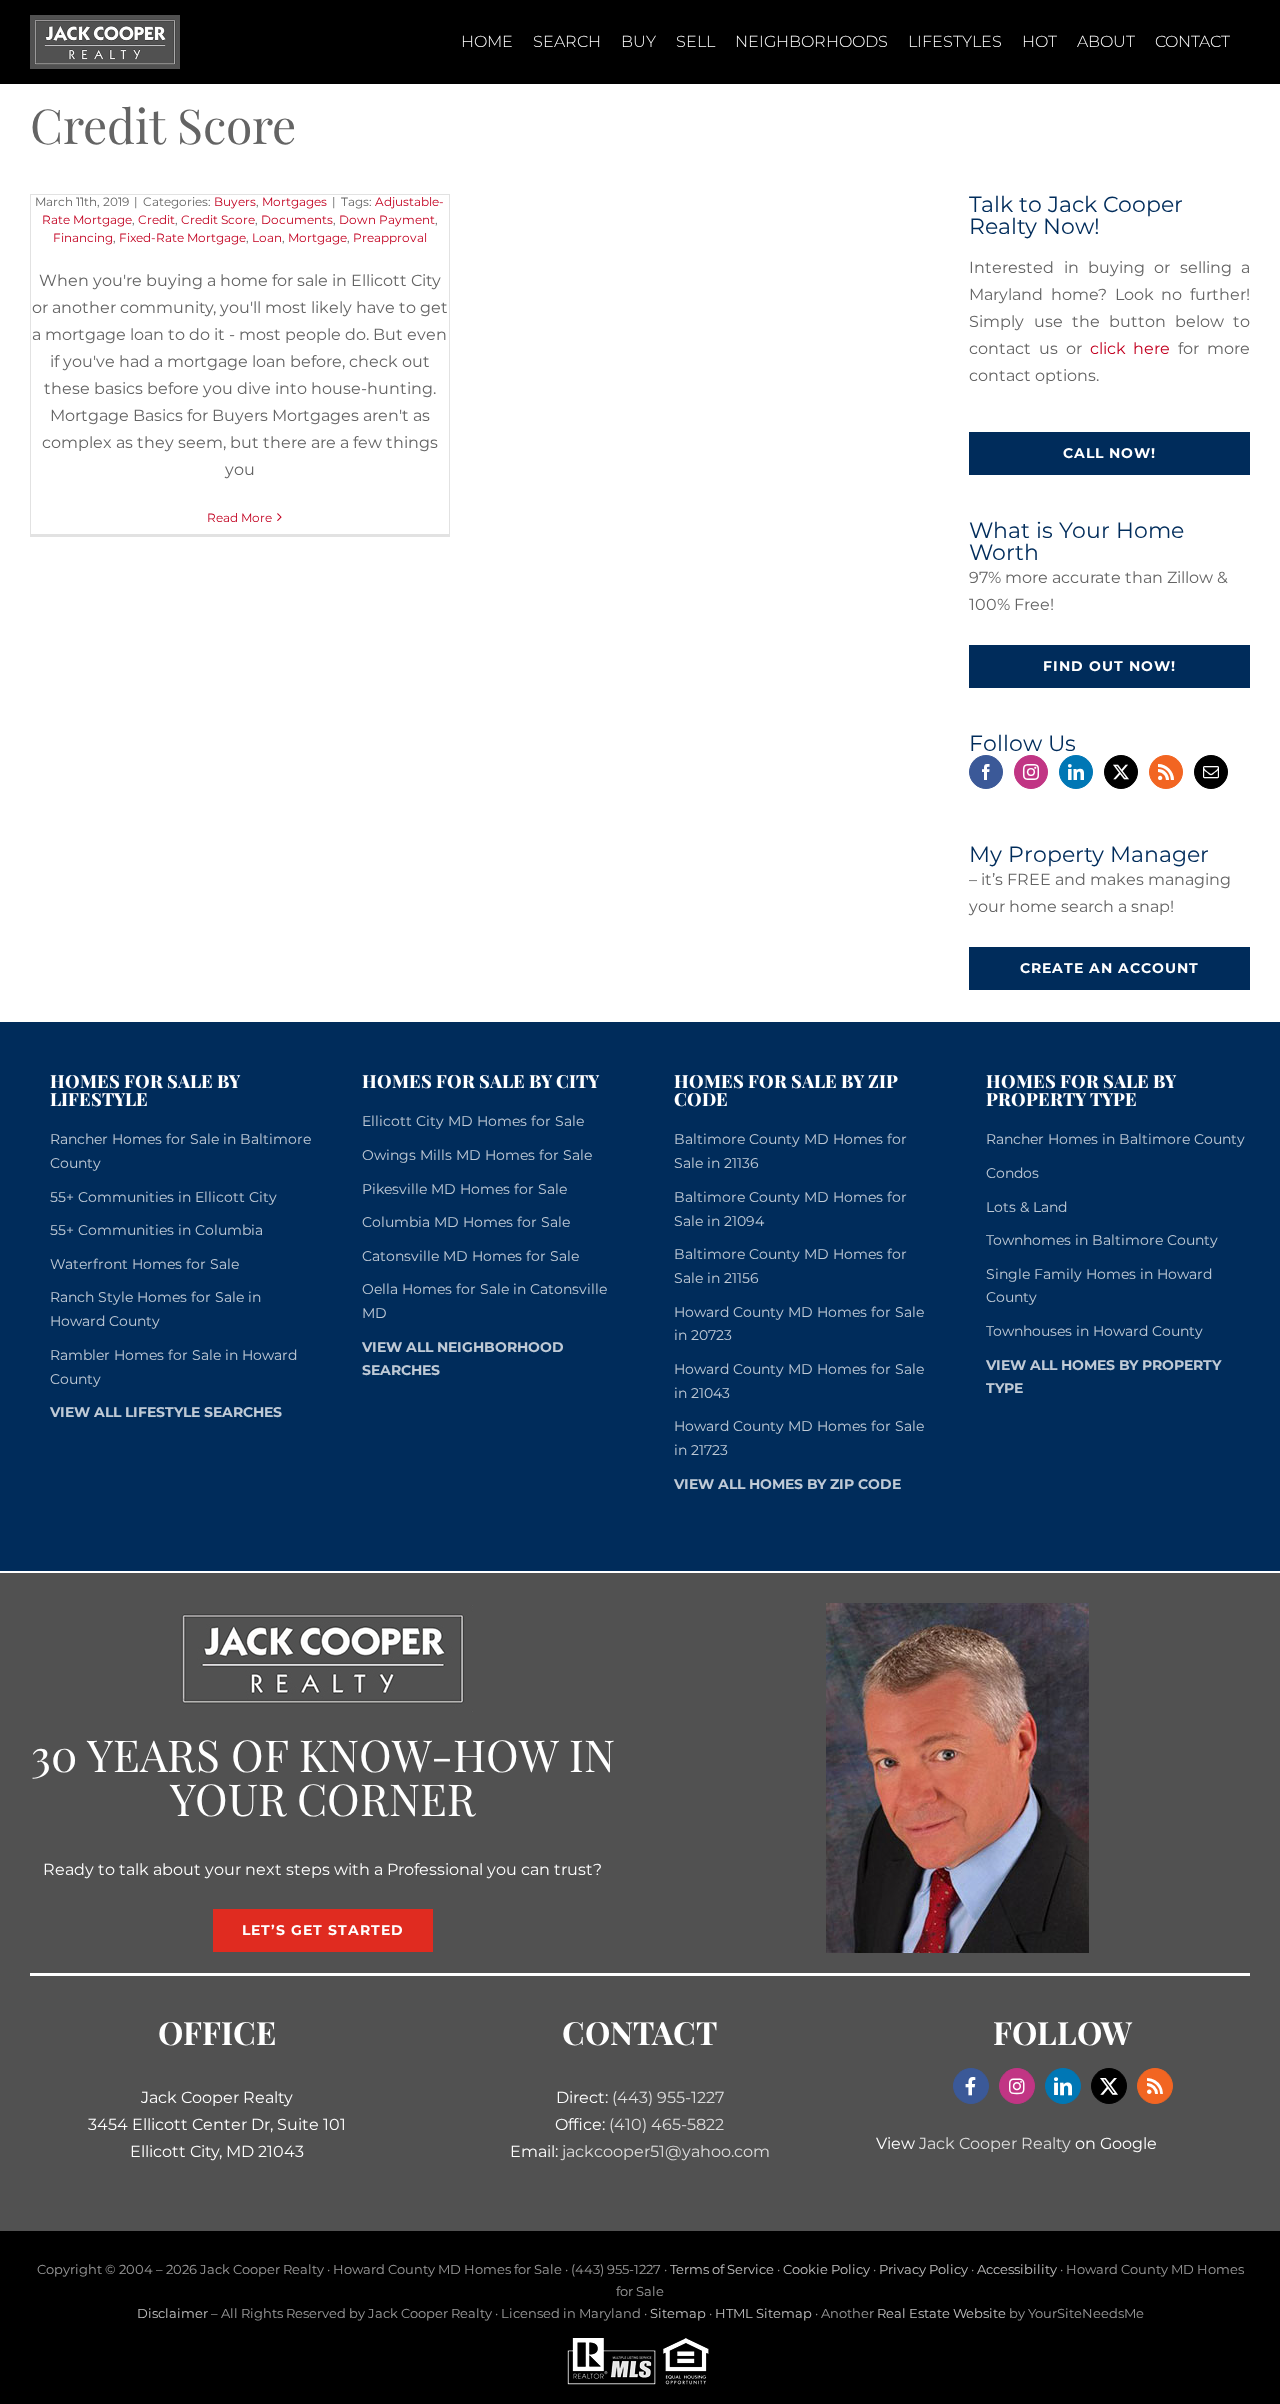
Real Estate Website (941, 2313)
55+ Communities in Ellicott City (163, 1197)
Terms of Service (722, 2269)
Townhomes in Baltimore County (1102, 1240)
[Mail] (1211, 772)
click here (1130, 348)
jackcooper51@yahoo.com (666, 2151)
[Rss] (1166, 772)
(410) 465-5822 (666, 2124)
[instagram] (1017, 2086)
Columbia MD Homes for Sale (466, 1222)
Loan (267, 237)
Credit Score (218, 219)
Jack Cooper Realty (995, 2143)
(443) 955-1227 (668, 2097)
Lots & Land (1026, 1207)
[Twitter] (1121, 772)
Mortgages (294, 201)
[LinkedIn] (1076, 772)
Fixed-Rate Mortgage (182, 237)
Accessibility (1017, 2269)
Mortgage (317, 237)
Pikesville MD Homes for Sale (464, 1189)
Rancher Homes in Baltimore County (1115, 1139)
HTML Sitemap (763, 2313)
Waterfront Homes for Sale (144, 1264)
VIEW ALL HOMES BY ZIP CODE (787, 1484)
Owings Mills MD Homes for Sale (477, 1155)
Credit (156, 219)
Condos (1012, 1173)
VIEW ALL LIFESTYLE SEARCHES (166, 1412)
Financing (83, 237)
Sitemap (678, 2313)
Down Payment (387, 219)
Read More (239, 517)
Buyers (235, 201)
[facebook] (971, 2086)
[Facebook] (986, 772)
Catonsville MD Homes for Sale (470, 1256)
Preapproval (390, 237)
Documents (297, 219)
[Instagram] (1031, 772)
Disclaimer (172, 2313)
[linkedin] (1063, 2086)
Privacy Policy (923, 2269)
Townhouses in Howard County (1094, 1331)
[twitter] (1109, 2086)
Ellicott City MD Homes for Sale (473, 1121)
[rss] (1155, 2086)
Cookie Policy (826, 2269)
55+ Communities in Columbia (156, 1230)
